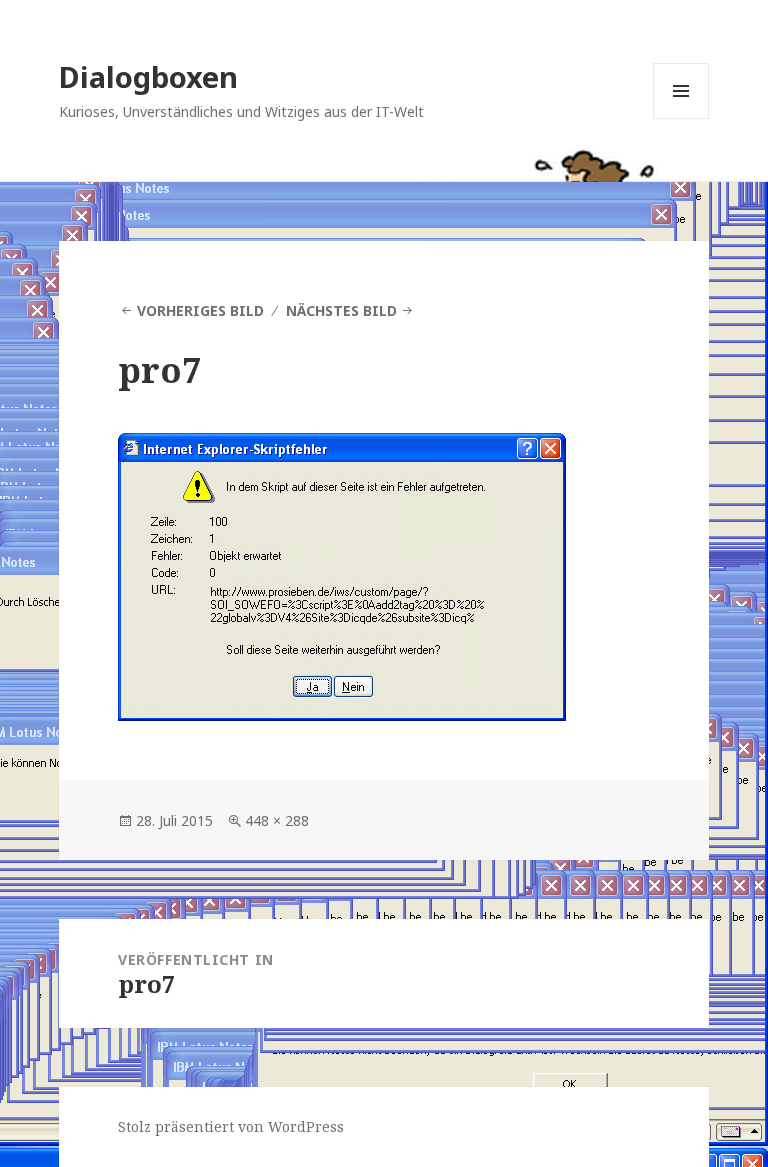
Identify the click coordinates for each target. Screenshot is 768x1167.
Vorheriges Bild (200, 310)
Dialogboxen (148, 76)
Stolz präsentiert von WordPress (231, 1126)
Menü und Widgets (681, 118)
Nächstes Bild (341, 310)
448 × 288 (277, 820)
